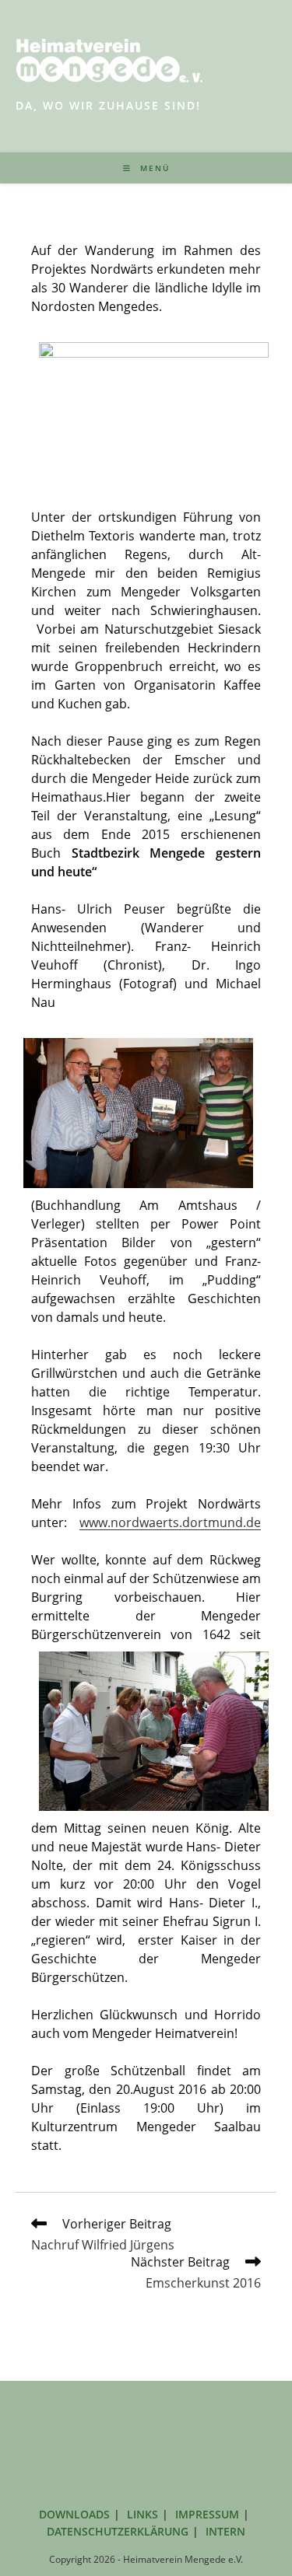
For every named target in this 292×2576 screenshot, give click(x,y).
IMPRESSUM (207, 2514)
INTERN (225, 2531)
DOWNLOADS (74, 2514)
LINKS (142, 2514)
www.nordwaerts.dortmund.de (170, 1522)
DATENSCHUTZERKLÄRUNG (118, 2531)
